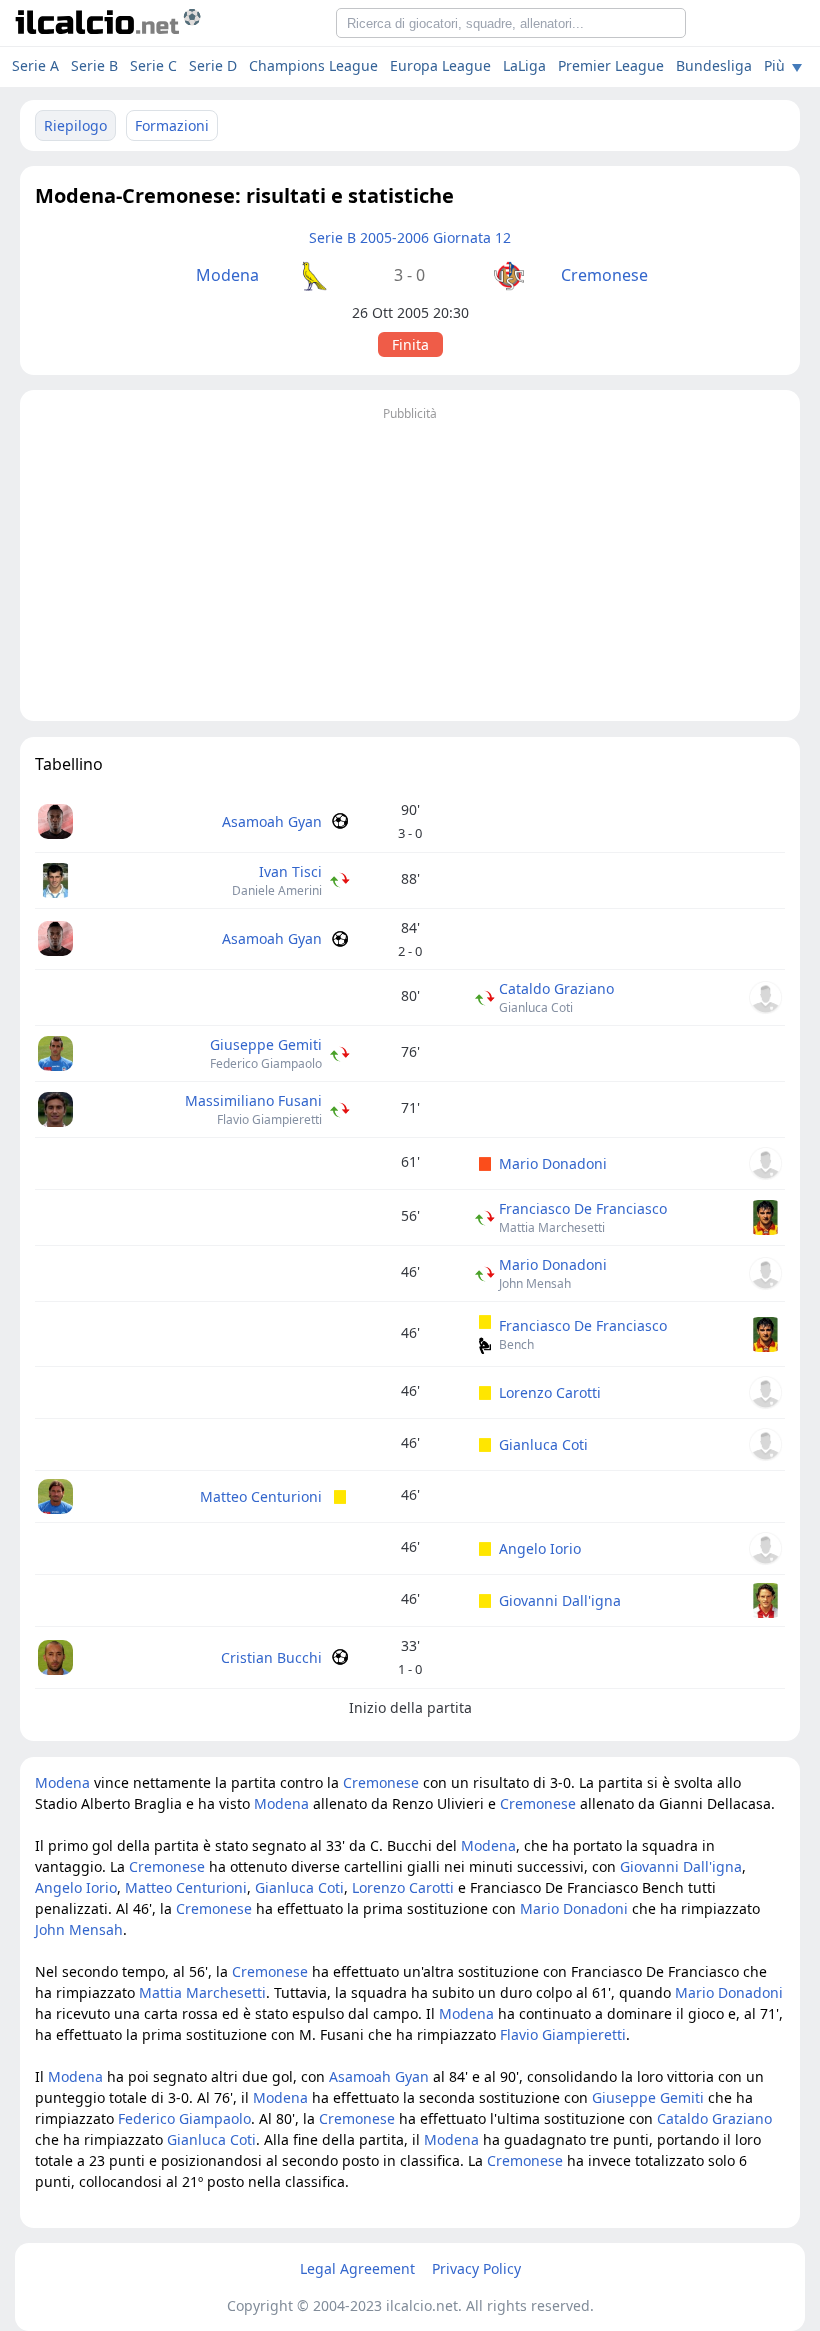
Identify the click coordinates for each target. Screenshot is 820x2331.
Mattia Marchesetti (552, 1227)
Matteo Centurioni (261, 1496)
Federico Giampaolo (266, 1063)
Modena (227, 275)
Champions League (313, 65)
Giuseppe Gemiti (266, 1044)
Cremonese (604, 275)
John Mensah (535, 1283)
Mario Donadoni (553, 1163)
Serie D (213, 65)
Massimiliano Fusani (253, 1100)
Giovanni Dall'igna (560, 1600)
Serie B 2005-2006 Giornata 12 (410, 237)
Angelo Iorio (540, 1548)
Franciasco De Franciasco (583, 1208)
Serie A (35, 65)
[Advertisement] (410, 566)
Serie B (94, 65)
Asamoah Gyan (272, 821)
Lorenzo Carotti (550, 1392)
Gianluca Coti (536, 1007)
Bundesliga (714, 65)
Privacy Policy (476, 2268)
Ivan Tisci (290, 871)
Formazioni (172, 125)
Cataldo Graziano (556, 988)
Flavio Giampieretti (269, 1119)
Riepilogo (75, 125)
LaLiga (524, 65)
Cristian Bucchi (271, 1657)
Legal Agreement (357, 2268)
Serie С (153, 65)
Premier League (611, 65)
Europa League (440, 65)
